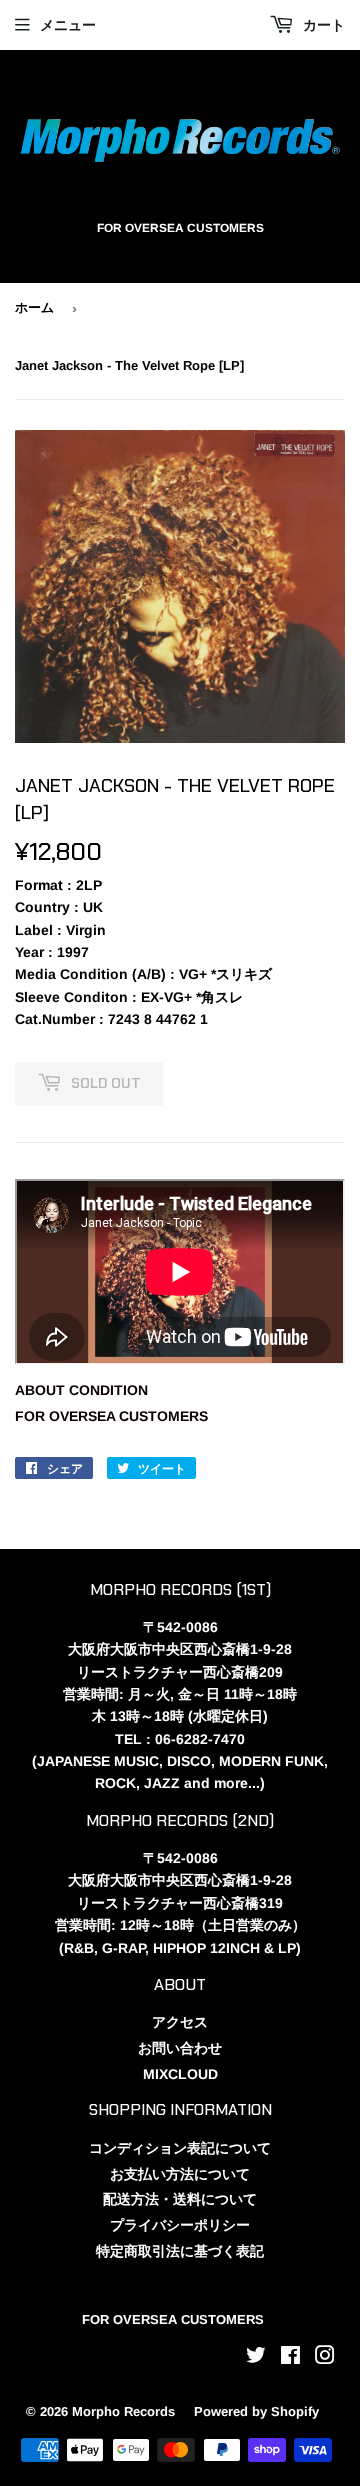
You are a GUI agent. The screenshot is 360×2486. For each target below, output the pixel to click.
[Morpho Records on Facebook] (290, 2358)
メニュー (68, 25)
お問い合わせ (180, 2048)
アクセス (180, 2022)
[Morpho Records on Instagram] (325, 2358)
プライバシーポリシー (180, 2225)
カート (322, 25)
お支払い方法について (180, 2174)
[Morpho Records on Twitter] (256, 2358)
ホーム (34, 307)
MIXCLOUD (180, 2074)
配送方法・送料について (180, 2199)
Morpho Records (123, 2411)
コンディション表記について (180, 2148)
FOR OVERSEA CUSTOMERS (111, 1416)
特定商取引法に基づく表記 (180, 2251)
